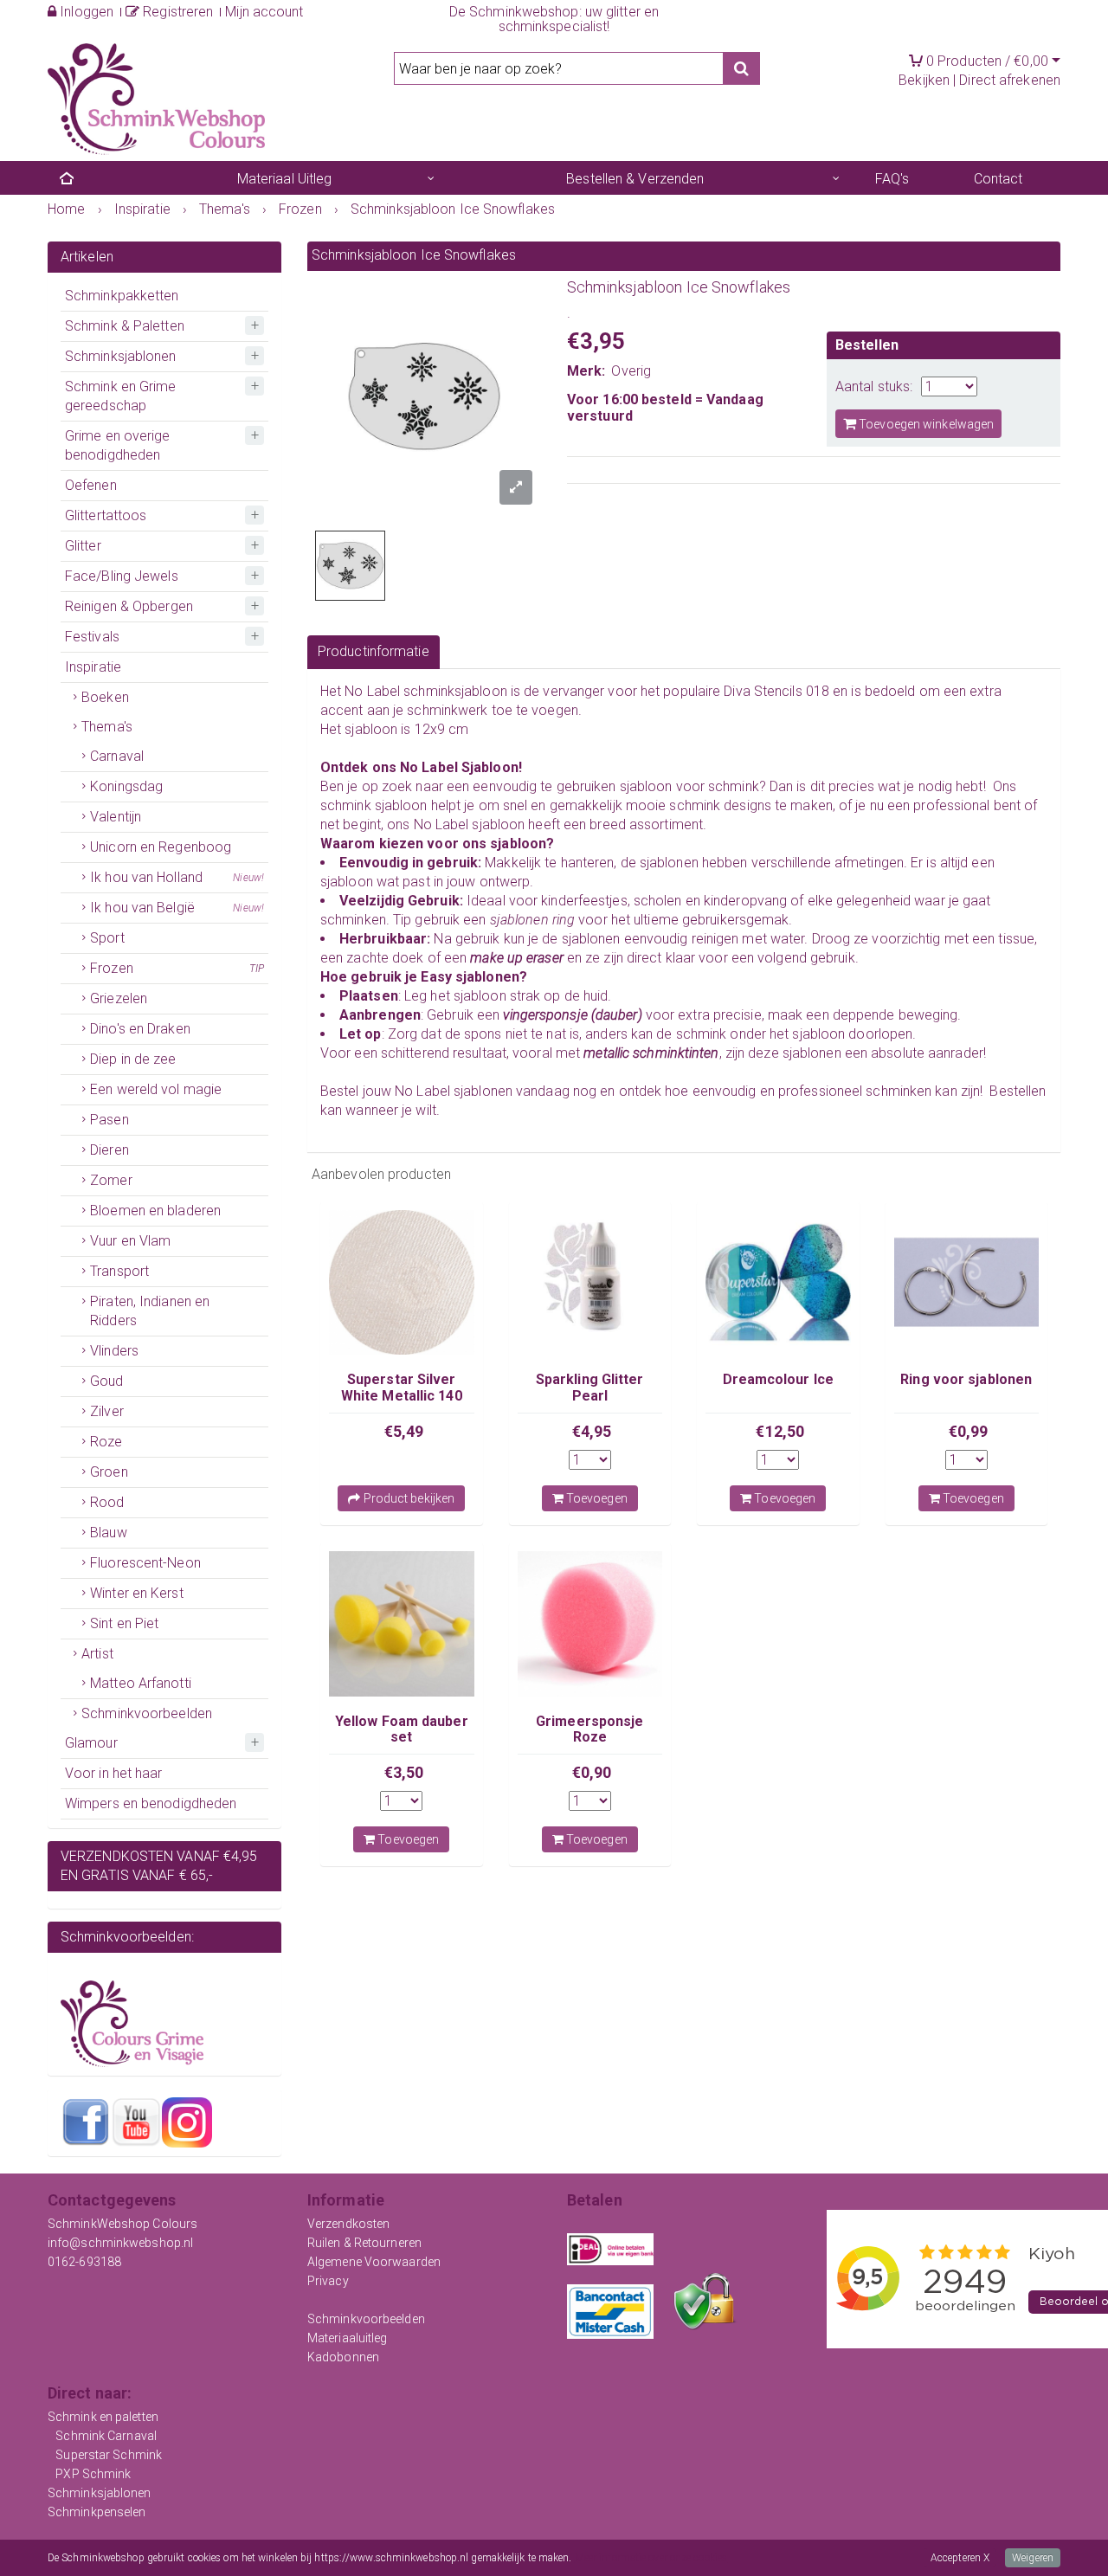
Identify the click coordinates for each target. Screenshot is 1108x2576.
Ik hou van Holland (177, 877)
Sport (107, 938)
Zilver (107, 1411)
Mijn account (264, 12)
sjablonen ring (532, 920)
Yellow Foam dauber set (402, 1729)
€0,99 (969, 1431)
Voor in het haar (114, 1773)
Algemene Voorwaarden (374, 2262)
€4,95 (592, 1431)
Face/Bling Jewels (122, 576)
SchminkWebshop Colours (122, 2224)
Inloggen (85, 12)
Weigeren (1033, 2558)
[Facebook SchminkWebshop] (86, 2122)
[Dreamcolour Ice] (778, 1283)
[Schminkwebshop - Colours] (156, 98)
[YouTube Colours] (136, 2122)
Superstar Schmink (109, 2455)
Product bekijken (407, 1498)
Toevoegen (596, 1498)
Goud (106, 1381)
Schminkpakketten (122, 296)
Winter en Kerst (137, 1593)
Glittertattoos (106, 515)
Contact (998, 179)
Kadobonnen (343, 2357)
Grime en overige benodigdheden (118, 445)
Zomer (111, 1180)
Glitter (83, 546)
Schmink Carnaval (106, 2436)
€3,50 (404, 1772)
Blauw (109, 1533)
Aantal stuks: (874, 386)
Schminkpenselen (97, 2512)
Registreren (176, 12)
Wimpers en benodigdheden (151, 1803)
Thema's (107, 727)
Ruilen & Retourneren (364, 2243)
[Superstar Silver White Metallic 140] (402, 1283)
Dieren (110, 1150)
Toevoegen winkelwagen (925, 424)
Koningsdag (126, 786)
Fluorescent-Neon (145, 1563)
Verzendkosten (348, 2224)
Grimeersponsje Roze (589, 1729)
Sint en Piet (124, 1623)
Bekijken (924, 80)
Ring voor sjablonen (966, 1379)
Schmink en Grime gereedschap (121, 396)
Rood (107, 1502)
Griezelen (119, 998)
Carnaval (117, 756)
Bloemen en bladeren (155, 1211)
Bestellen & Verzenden (635, 179)
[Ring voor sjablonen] (967, 1283)
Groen (109, 1472)
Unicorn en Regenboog (161, 847)
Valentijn (116, 817)
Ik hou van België (177, 908)
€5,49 (404, 1431)
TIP (257, 969)
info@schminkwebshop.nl (120, 2243)
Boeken (105, 697)
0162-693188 (84, 2262)
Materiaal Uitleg (285, 179)
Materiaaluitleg (348, 2338)
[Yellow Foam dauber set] (402, 1624)
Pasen (110, 1120)
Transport (119, 1271)
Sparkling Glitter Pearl (590, 1387)
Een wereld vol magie (156, 1089)
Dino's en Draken (140, 1029)
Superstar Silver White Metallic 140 (402, 1387)
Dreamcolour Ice (779, 1379)
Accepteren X (960, 2558)
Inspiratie (93, 667)
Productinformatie (374, 651)
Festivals (92, 637)
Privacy (328, 2281)
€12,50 (780, 1431)
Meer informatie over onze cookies (651, 2558)
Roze (106, 1442)
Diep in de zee (133, 1059)
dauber (617, 1015)
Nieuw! (248, 878)
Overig (631, 371)
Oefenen (91, 485)
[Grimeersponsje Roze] (590, 1624)
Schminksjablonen (121, 356)
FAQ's (892, 179)
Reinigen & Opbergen (129, 606)
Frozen (177, 968)
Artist (97, 1654)
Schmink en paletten (103, 2417)
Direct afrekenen (1010, 80)
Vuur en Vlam (130, 1241)
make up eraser (519, 958)
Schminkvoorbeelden (147, 1713)
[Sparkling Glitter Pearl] (590, 1283)
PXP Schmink (93, 2474)
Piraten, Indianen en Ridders (150, 1311)
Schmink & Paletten (125, 326)
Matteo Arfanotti (141, 1683)
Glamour (91, 1743)
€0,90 (592, 1772)
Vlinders (114, 1351)
